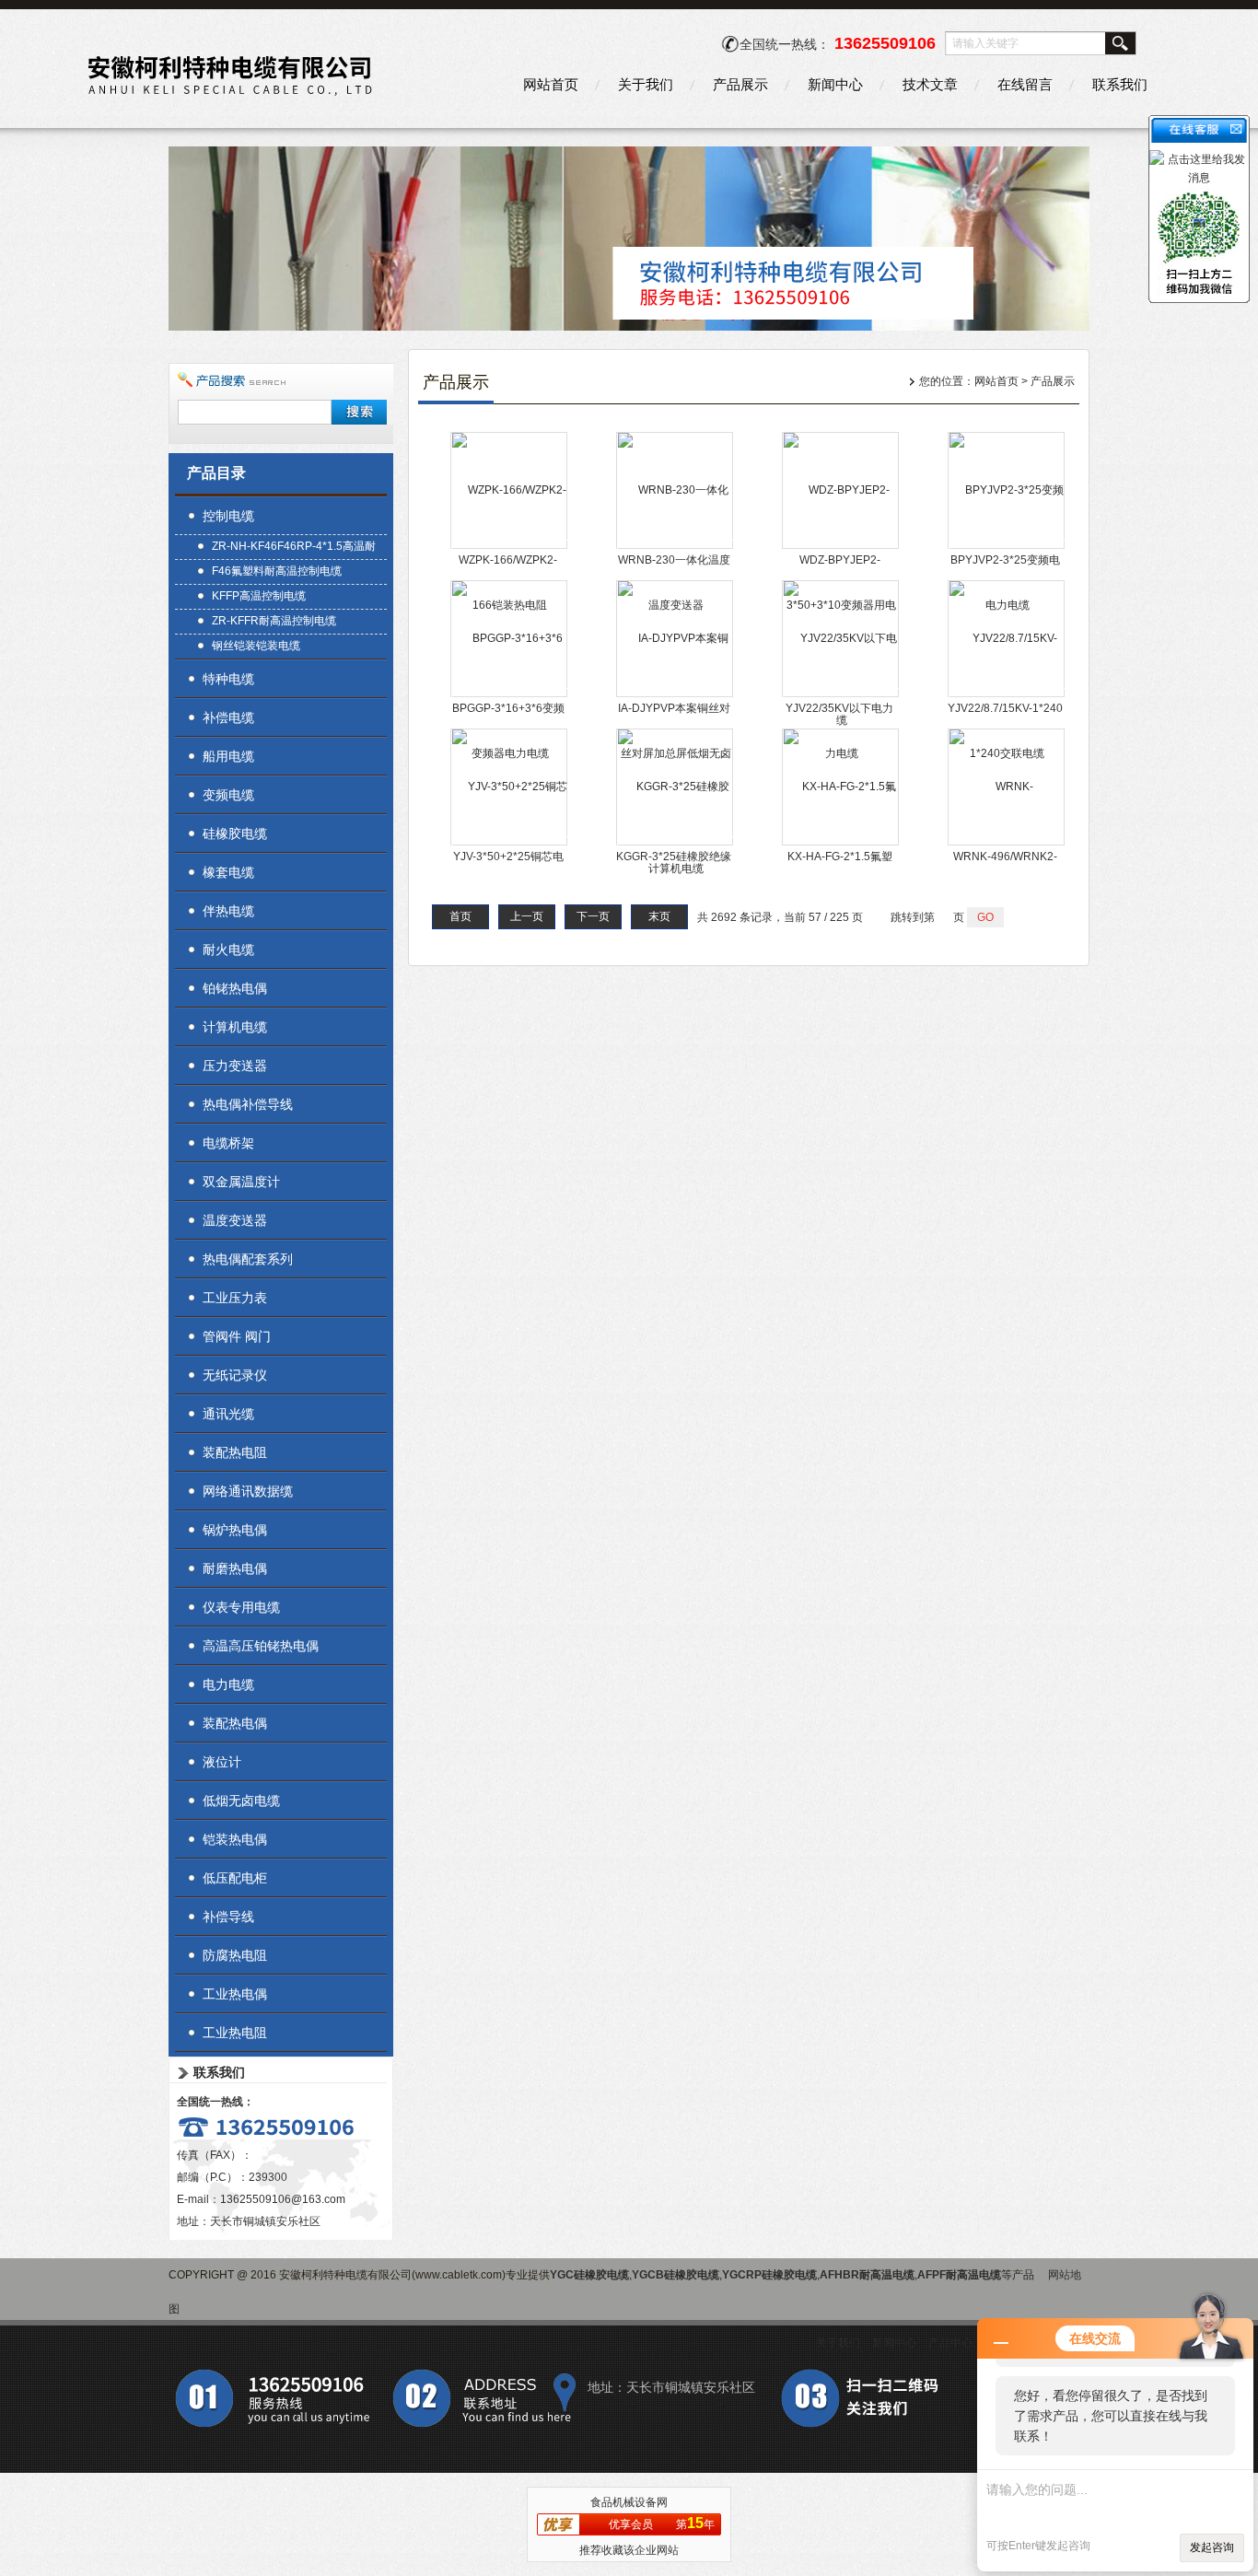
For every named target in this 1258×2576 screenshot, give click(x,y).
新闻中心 (835, 84)
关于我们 (646, 84)
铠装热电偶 (235, 1839)
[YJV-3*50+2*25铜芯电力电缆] (510, 844)
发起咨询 (1212, 2547)
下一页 (593, 916)
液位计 (222, 1762)
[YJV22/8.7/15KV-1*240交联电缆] (1007, 695)
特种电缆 (228, 679)
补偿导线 (228, 1917)
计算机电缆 (235, 1027)
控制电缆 (228, 516)
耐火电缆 (228, 950)
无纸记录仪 (235, 1375)
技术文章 (930, 84)
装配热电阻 (235, 1452)
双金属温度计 (241, 1182)
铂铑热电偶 (235, 988)
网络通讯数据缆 (248, 1491)
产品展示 (740, 84)
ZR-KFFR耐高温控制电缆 (274, 621)
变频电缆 (228, 795)
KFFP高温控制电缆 (259, 596)
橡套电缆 (228, 872)
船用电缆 (228, 756)
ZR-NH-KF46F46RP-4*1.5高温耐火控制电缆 (294, 548)
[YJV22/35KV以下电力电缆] (841, 695)
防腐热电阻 (235, 1955)
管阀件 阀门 (237, 1336)
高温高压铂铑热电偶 (261, 1646)
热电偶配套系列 (248, 1259)
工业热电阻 (235, 2033)
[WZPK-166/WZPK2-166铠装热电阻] (510, 547)
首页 (460, 916)
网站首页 (551, 84)
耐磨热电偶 (235, 1568)
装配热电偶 (235, 1723)
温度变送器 (235, 1220)
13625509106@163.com (283, 2199)
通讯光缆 (228, 1414)
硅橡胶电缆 (235, 833)
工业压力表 (235, 1298)
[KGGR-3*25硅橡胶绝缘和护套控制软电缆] (676, 844)
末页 (659, 916)
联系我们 (1120, 84)
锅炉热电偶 (235, 1530)
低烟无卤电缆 (241, 1801)
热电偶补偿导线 (248, 1104)
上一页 (527, 916)
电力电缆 (228, 1684)
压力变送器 (235, 1066)
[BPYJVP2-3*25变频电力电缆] (1007, 547)
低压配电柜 (235, 1878)
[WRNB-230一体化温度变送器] (676, 547)
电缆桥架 (228, 1143)
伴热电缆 (228, 911)
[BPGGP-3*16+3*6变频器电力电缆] (510, 695)
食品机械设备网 (629, 2502)
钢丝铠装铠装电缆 (256, 646)
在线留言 (1025, 84)
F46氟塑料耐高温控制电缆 (277, 571)
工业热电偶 (235, 1994)
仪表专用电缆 (241, 1607)
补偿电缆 (228, 717)
